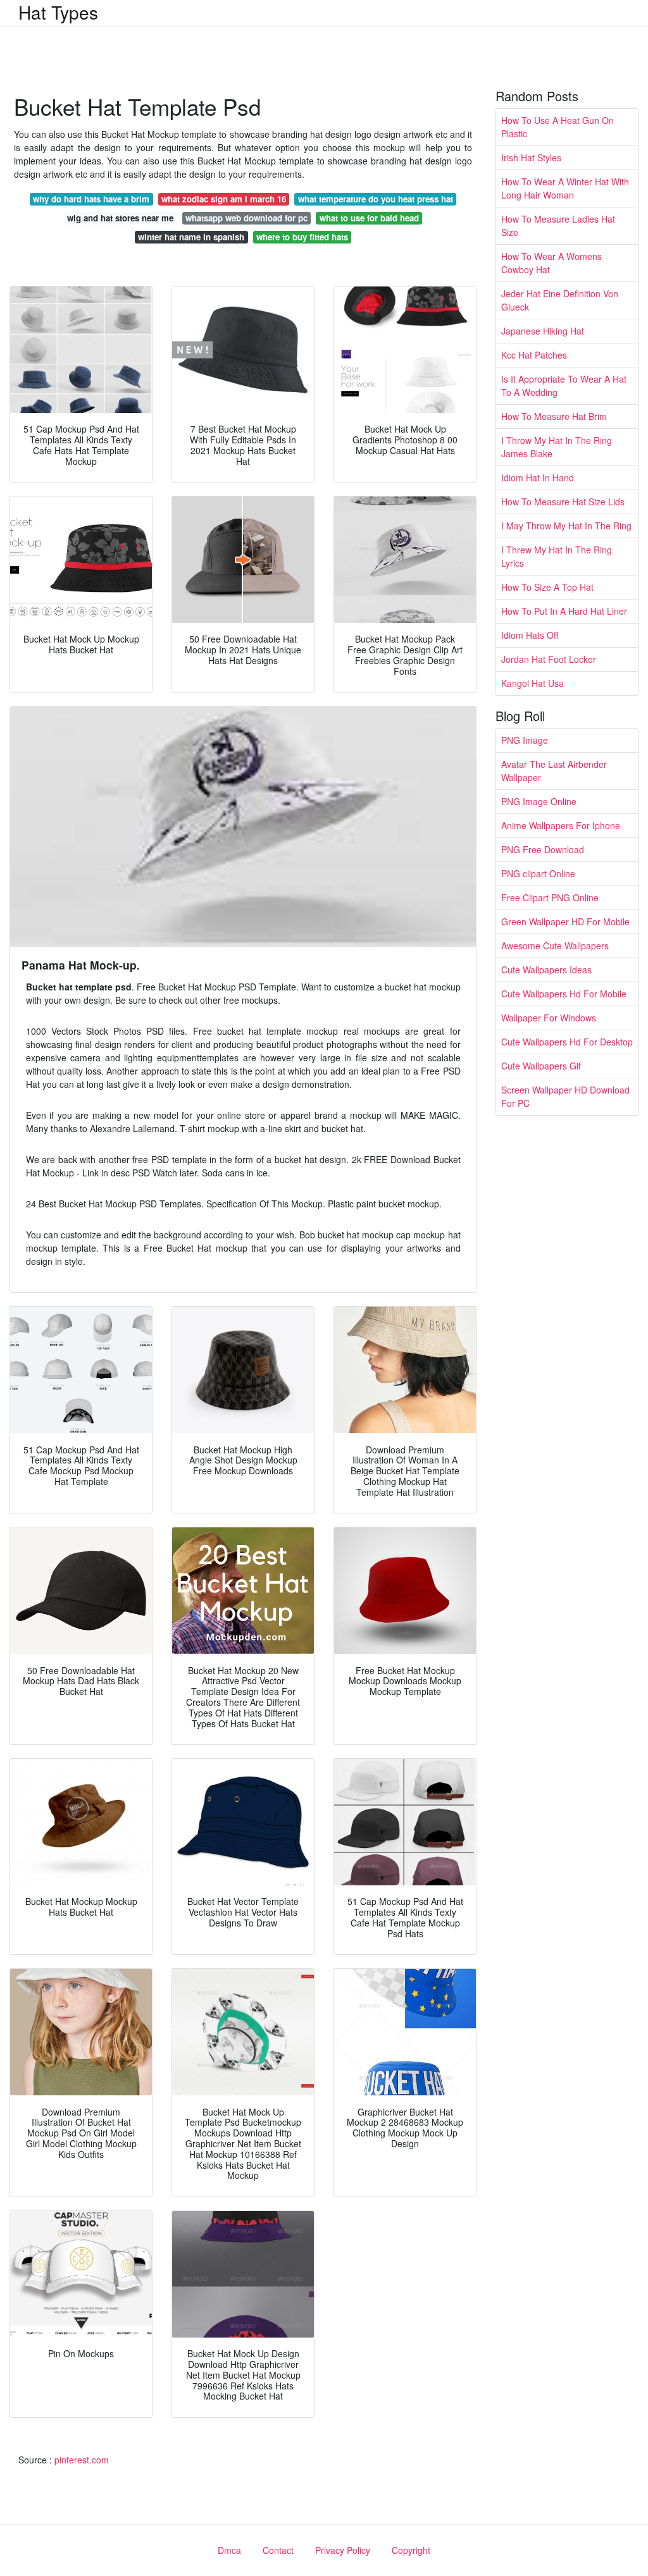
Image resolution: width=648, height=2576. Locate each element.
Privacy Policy (343, 2550)
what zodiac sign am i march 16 (224, 199)
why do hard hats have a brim (91, 199)
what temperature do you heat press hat (376, 199)
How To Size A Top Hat (547, 587)
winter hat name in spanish (191, 237)
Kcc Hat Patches (534, 355)
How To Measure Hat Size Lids (563, 502)
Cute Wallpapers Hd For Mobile (564, 994)
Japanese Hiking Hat (543, 331)
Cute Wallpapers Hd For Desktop (567, 1042)
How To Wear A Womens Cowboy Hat (551, 263)
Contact (278, 2550)
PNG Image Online (539, 801)
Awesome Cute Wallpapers (555, 946)
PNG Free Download (543, 849)
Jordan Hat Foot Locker (549, 659)
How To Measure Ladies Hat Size (558, 225)
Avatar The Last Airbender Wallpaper (554, 771)
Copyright (411, 2550)
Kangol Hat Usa (533, 683)
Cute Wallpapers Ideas (546, 970)
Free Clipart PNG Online (550, 897)
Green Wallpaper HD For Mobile (565, 921)
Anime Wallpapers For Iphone (561, 825)
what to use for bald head (369, 218)
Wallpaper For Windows (549, 1018)
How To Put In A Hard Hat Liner (564, 611)
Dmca (229, 2550)
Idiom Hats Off (530, 635)
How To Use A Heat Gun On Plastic (558, 127)
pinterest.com (82, 2460)
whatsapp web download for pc (246, 218)
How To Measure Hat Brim (554, 416)
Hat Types (58, 12)
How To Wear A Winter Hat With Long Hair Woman (565, 188)
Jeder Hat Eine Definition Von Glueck (560, 300)
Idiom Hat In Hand (538, 478)
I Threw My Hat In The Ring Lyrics (557, 556)
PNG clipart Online (538, 873)
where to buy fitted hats (302, 237)
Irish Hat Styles (531, 157)
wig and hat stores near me (120, 218)
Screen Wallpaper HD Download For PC (565, 1096)
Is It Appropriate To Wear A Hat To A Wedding (564, 385)
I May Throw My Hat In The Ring (566, 526)
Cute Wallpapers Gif (541, 1066)
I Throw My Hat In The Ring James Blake (557, 447)
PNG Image (525, 740)
